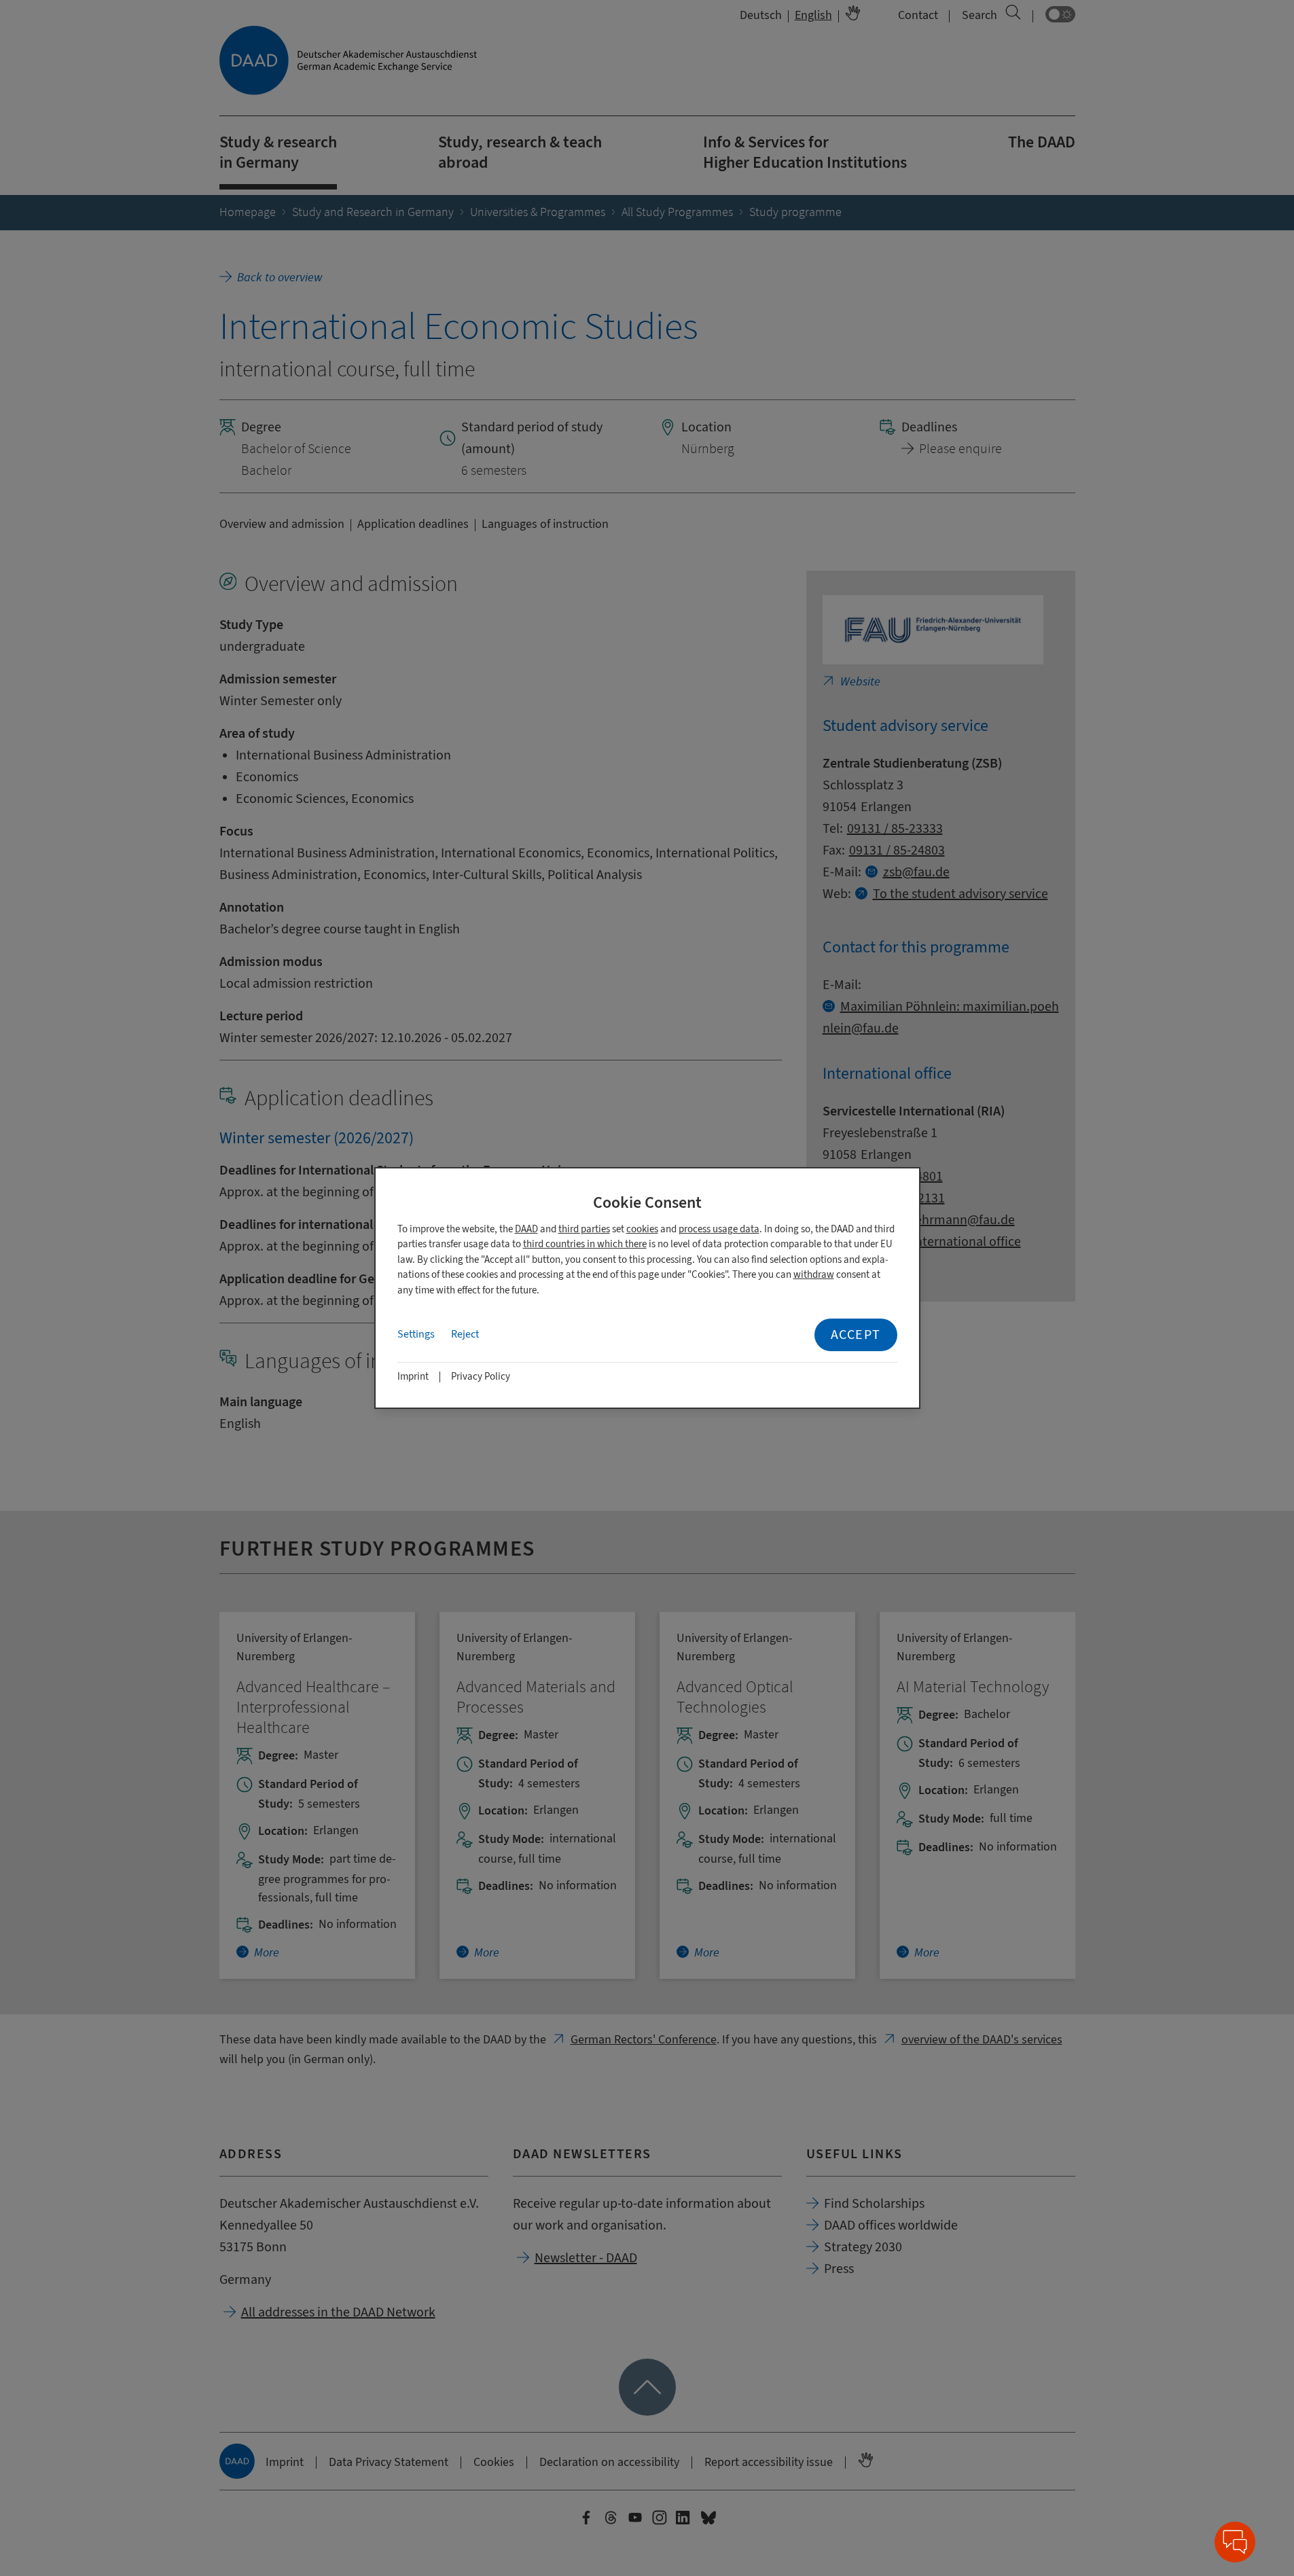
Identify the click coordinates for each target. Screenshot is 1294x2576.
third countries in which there (585, 1244)
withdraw (814, 1275)
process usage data (719, 1229)
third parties (584, 1229)
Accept (856, 1335)
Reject (465, 1334)
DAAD (526, 1229)
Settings (416, 1334)
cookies (642, 1229)
